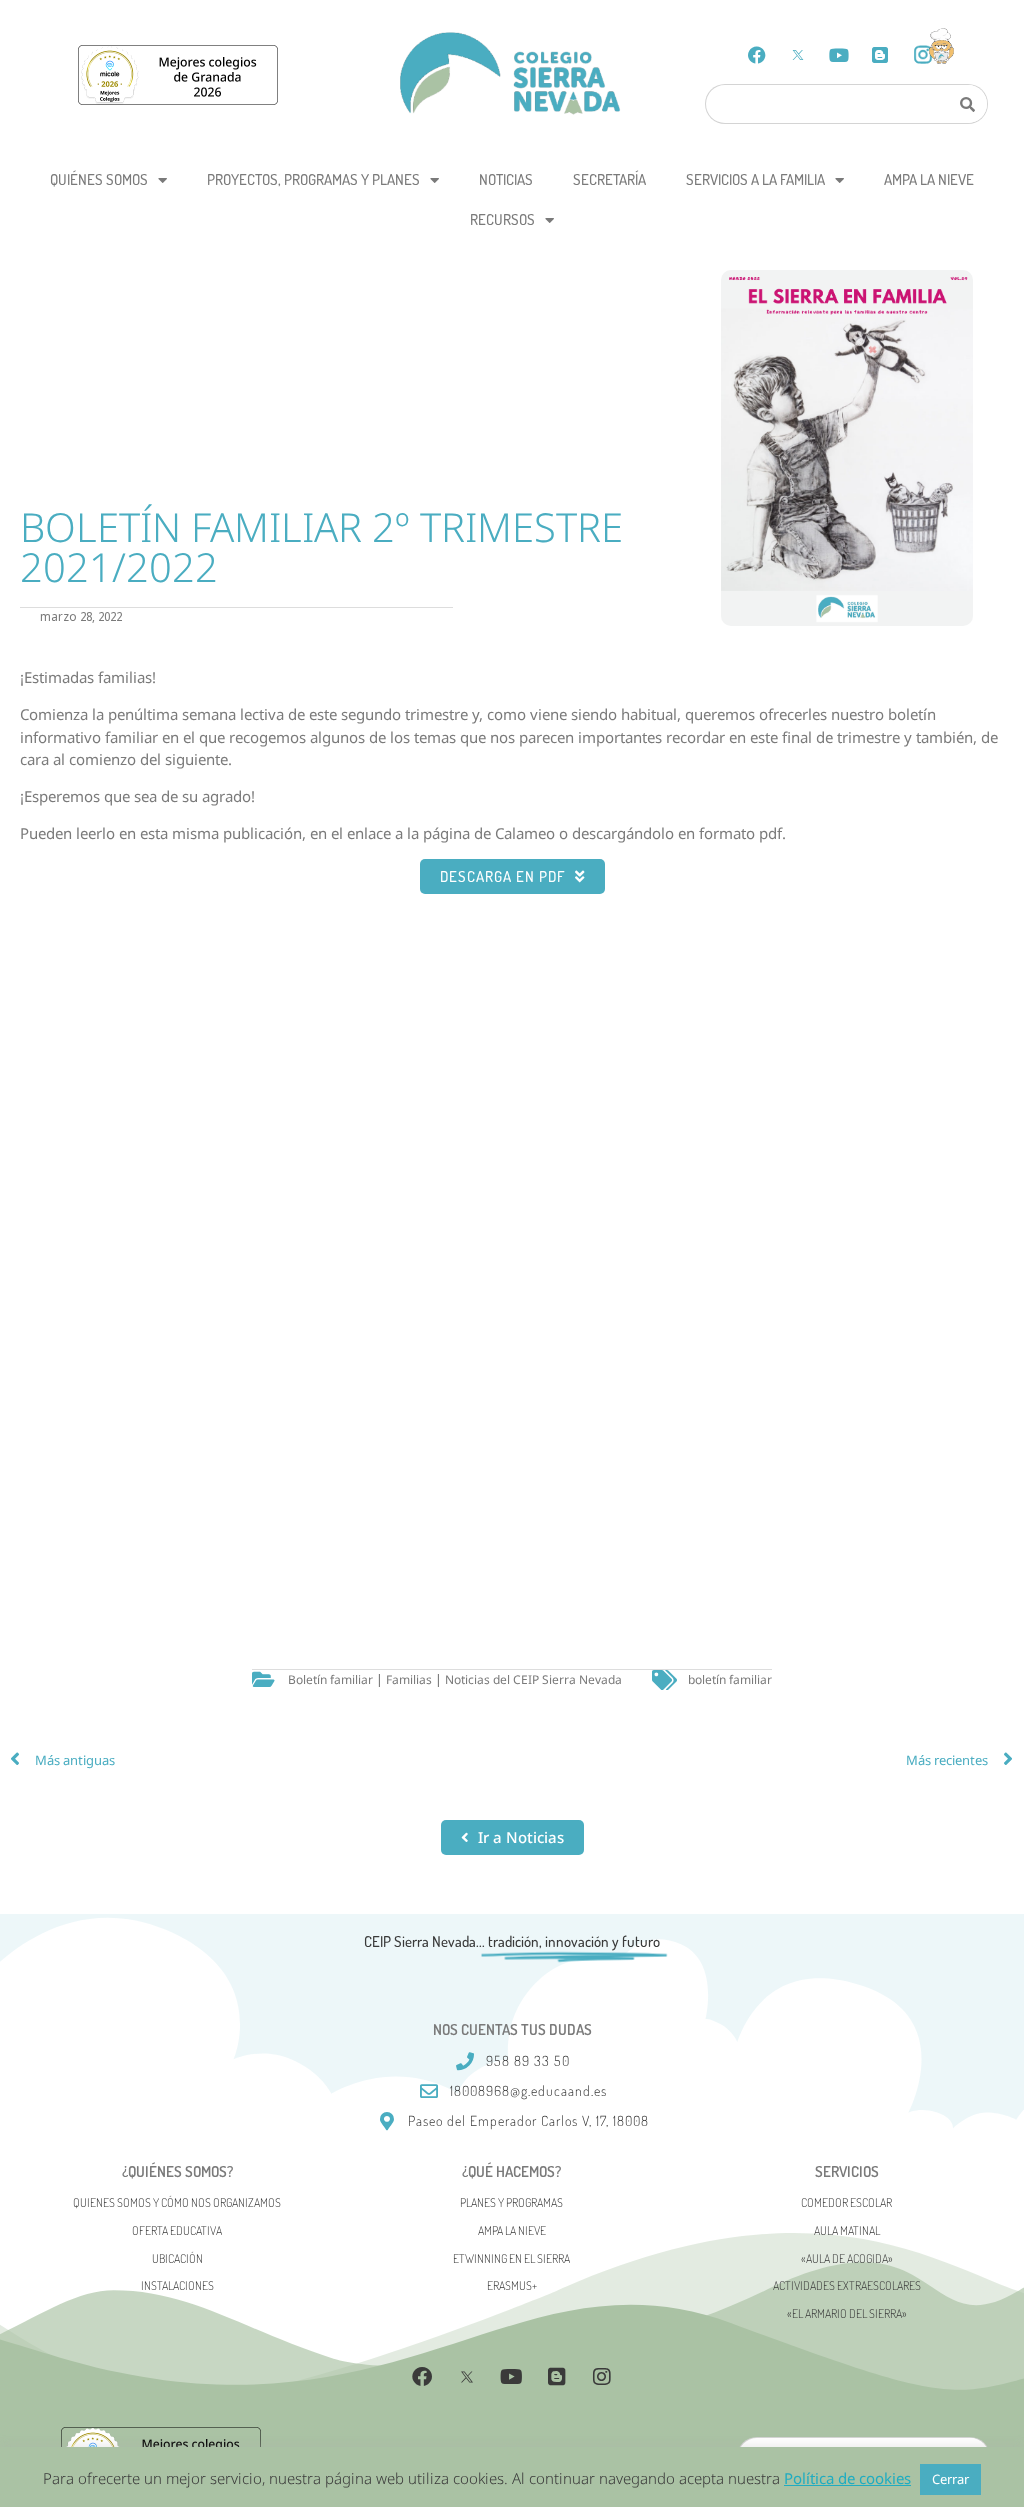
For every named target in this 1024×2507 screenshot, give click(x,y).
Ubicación (177, 2258)
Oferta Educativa (177, 2230)
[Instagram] (602, 2377)
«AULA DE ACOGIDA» (847, 2258)
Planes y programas (511, 2202)
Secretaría (609, 179)
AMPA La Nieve (929, 179)
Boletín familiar (330, 1679)
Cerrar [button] (950, 2479)
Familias (409, 1679)
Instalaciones (177, 2285)
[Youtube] (839, 55)
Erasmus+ (512, 2285)
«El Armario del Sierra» (847, 2313)
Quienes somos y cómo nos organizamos (177, 2202)
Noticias (506, 179)
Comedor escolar (846, 2202)
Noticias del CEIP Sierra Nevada (533, 1679)
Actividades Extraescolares (847, 2285)
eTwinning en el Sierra (511, 2258)
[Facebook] (757, 55)
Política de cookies (847, 2478)
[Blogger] (880, 55)
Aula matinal (847, 2230)
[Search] (967, 104)
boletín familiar (730, 1679)
